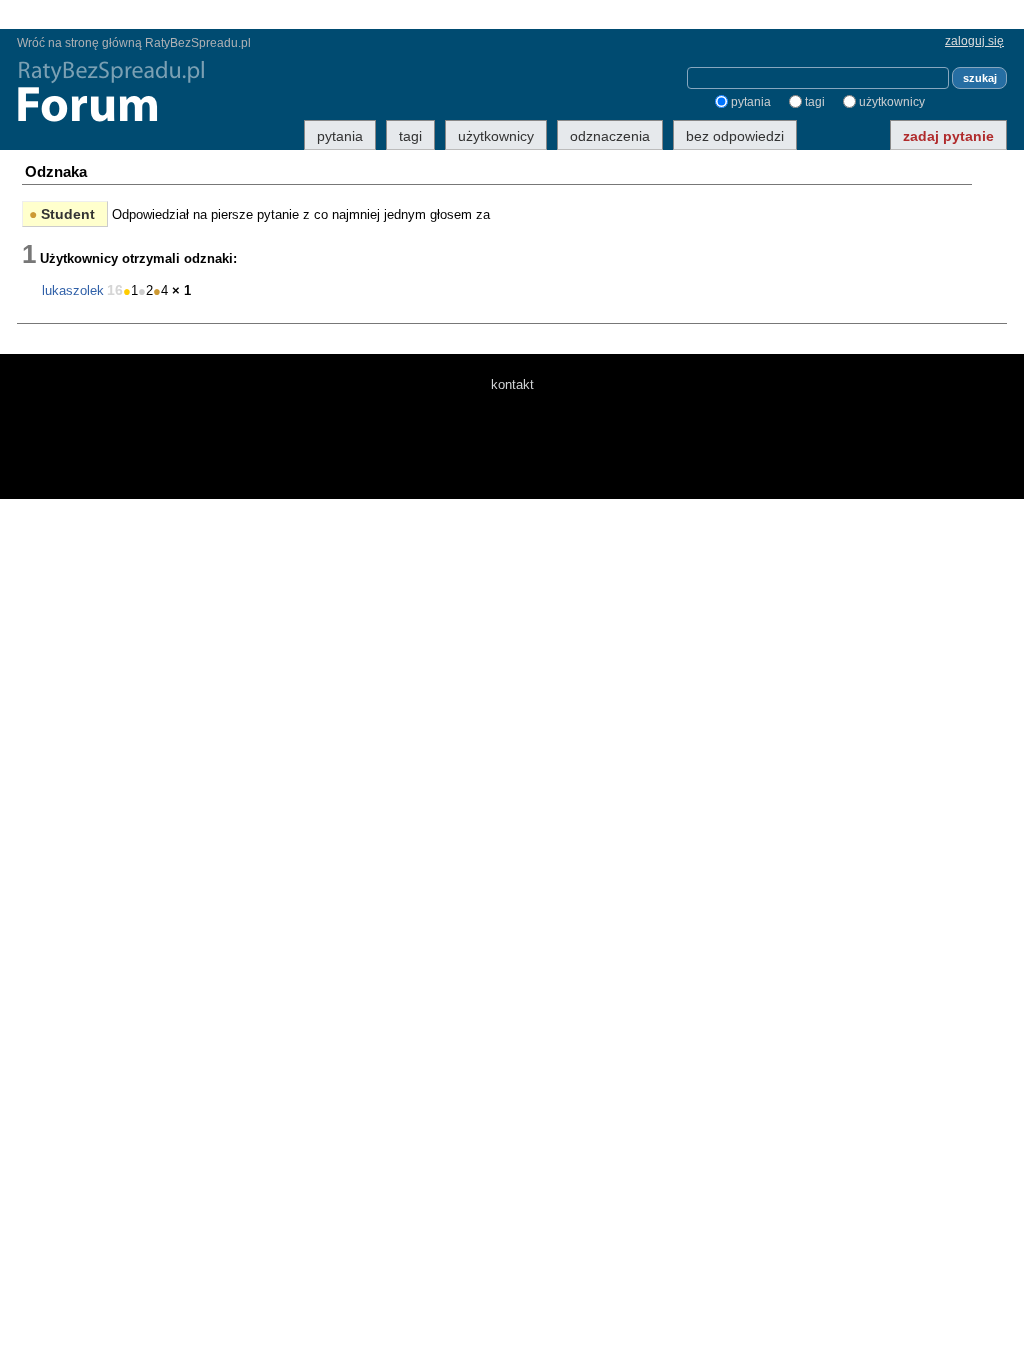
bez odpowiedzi (735, 136)
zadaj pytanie (948, 136)
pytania (751, 102)
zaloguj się (974, 41)
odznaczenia (610, 136)
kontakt (512, 384)
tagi (815, 102)
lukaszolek (73, 290)
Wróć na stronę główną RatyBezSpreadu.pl (134, 43)
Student (62, 214)
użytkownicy (892, 102)
